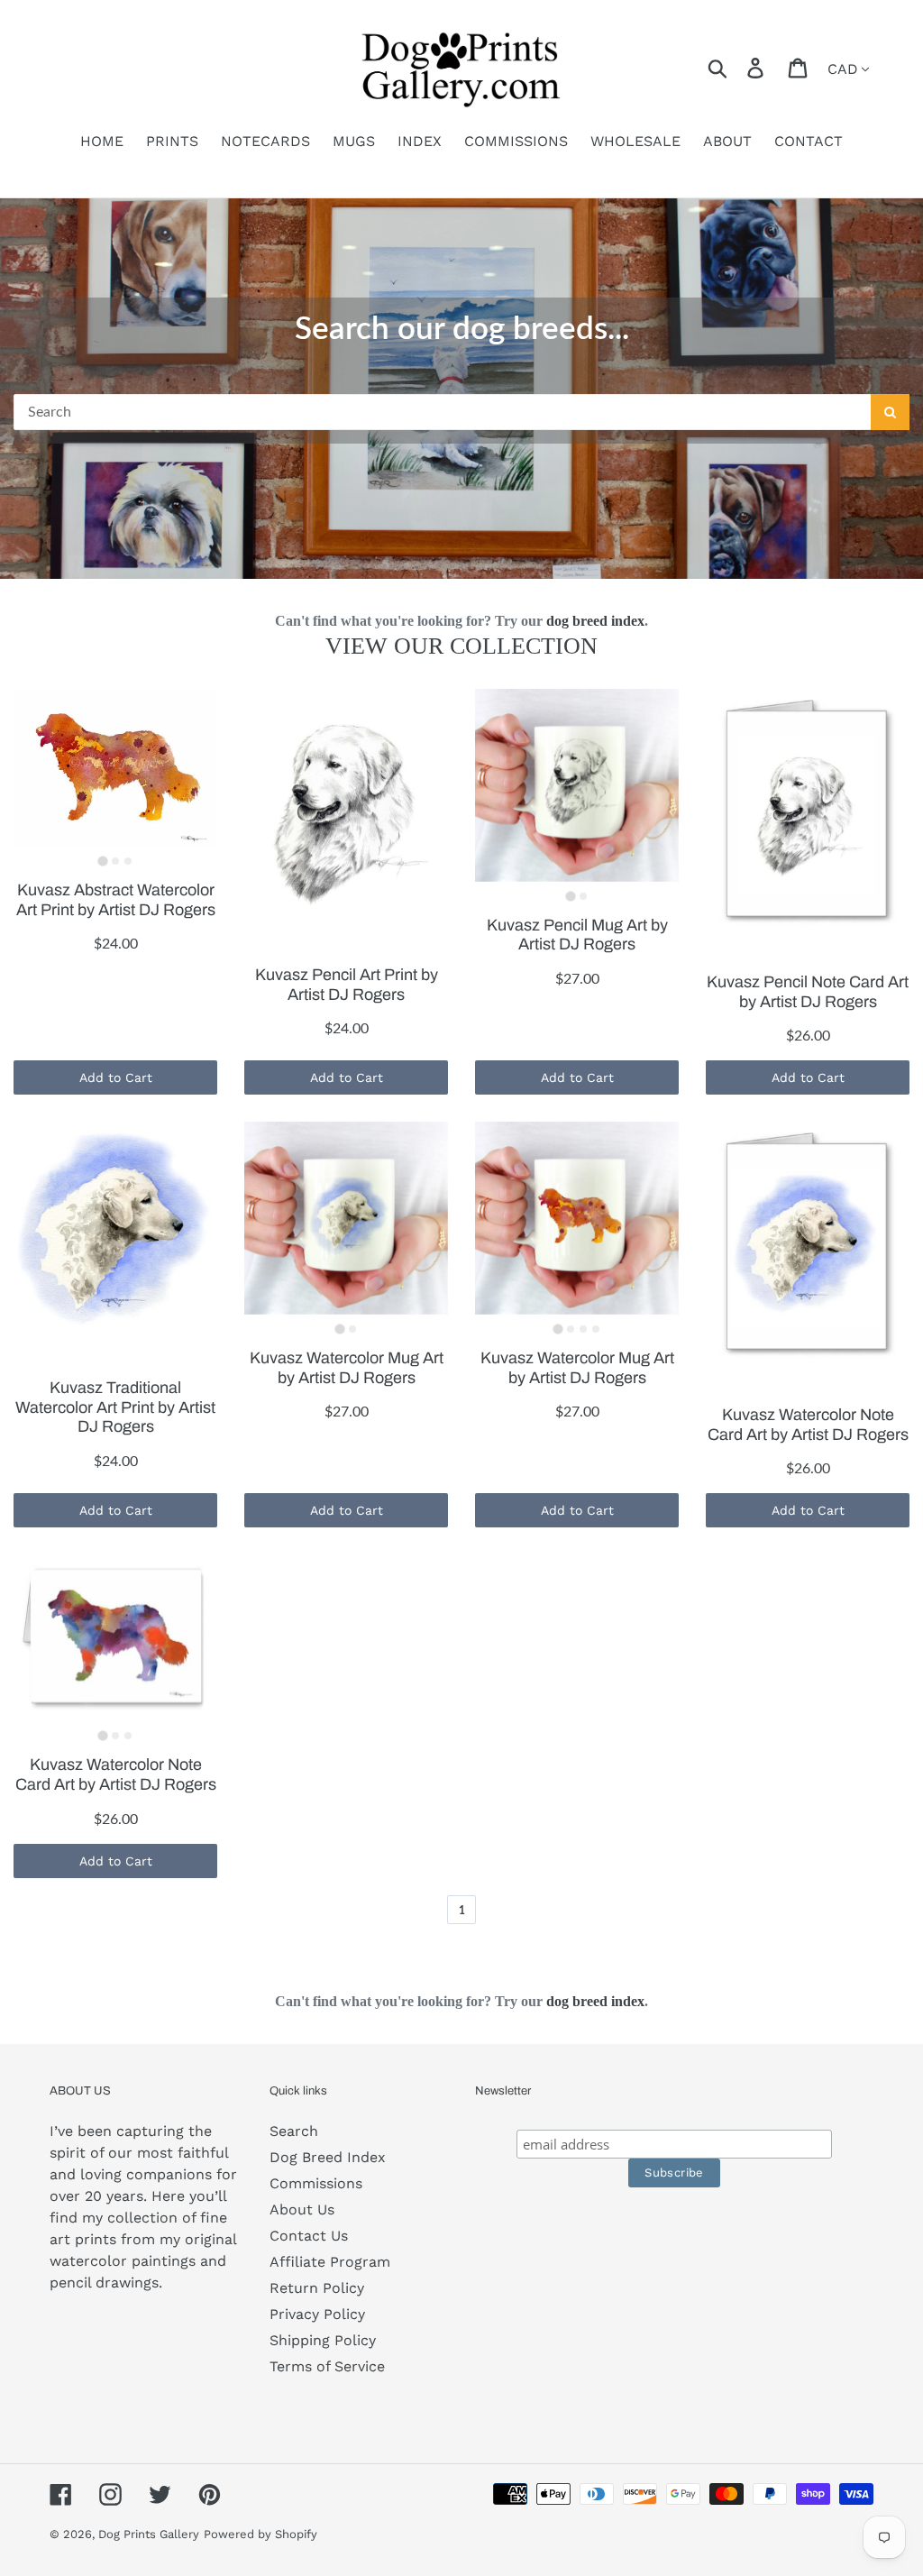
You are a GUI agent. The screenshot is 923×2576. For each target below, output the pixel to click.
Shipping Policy (323, 2340)
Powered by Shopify (260, 2534)
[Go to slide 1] (102, 862)
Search (294, 2131)
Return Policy (317, 2288)
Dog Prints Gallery (149, 2534)
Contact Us (309, 2236)
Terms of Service (327, 2366)
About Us (302, 2209)
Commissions (316, 2183)
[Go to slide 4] (596, 1329)
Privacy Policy (317, 2314)
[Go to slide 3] (128, 861)
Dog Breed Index (328, 2157)
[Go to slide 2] (115, 861)
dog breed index (595, 621)
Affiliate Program (330, 2262)
